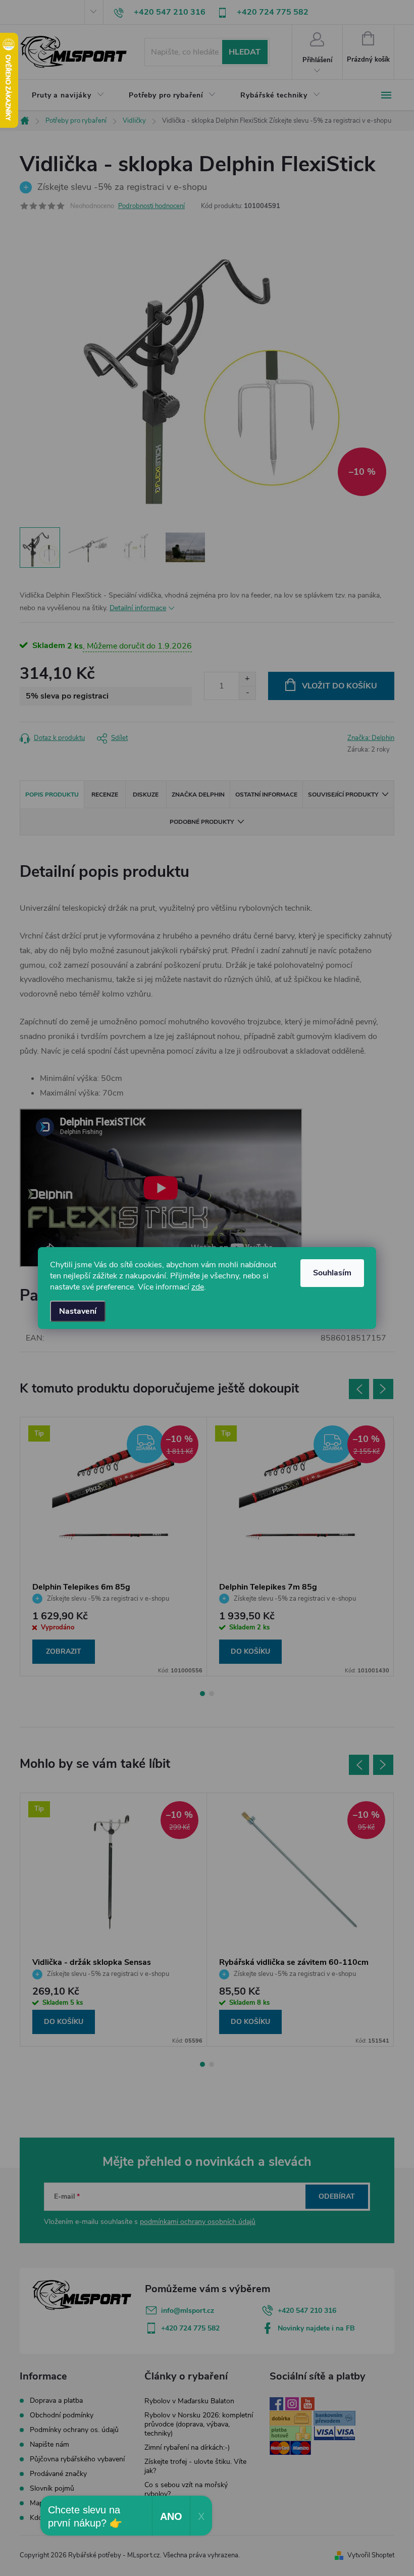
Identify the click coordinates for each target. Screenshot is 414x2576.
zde (198, 1287)
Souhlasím (332, 1273)
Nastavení (78, 1311)
